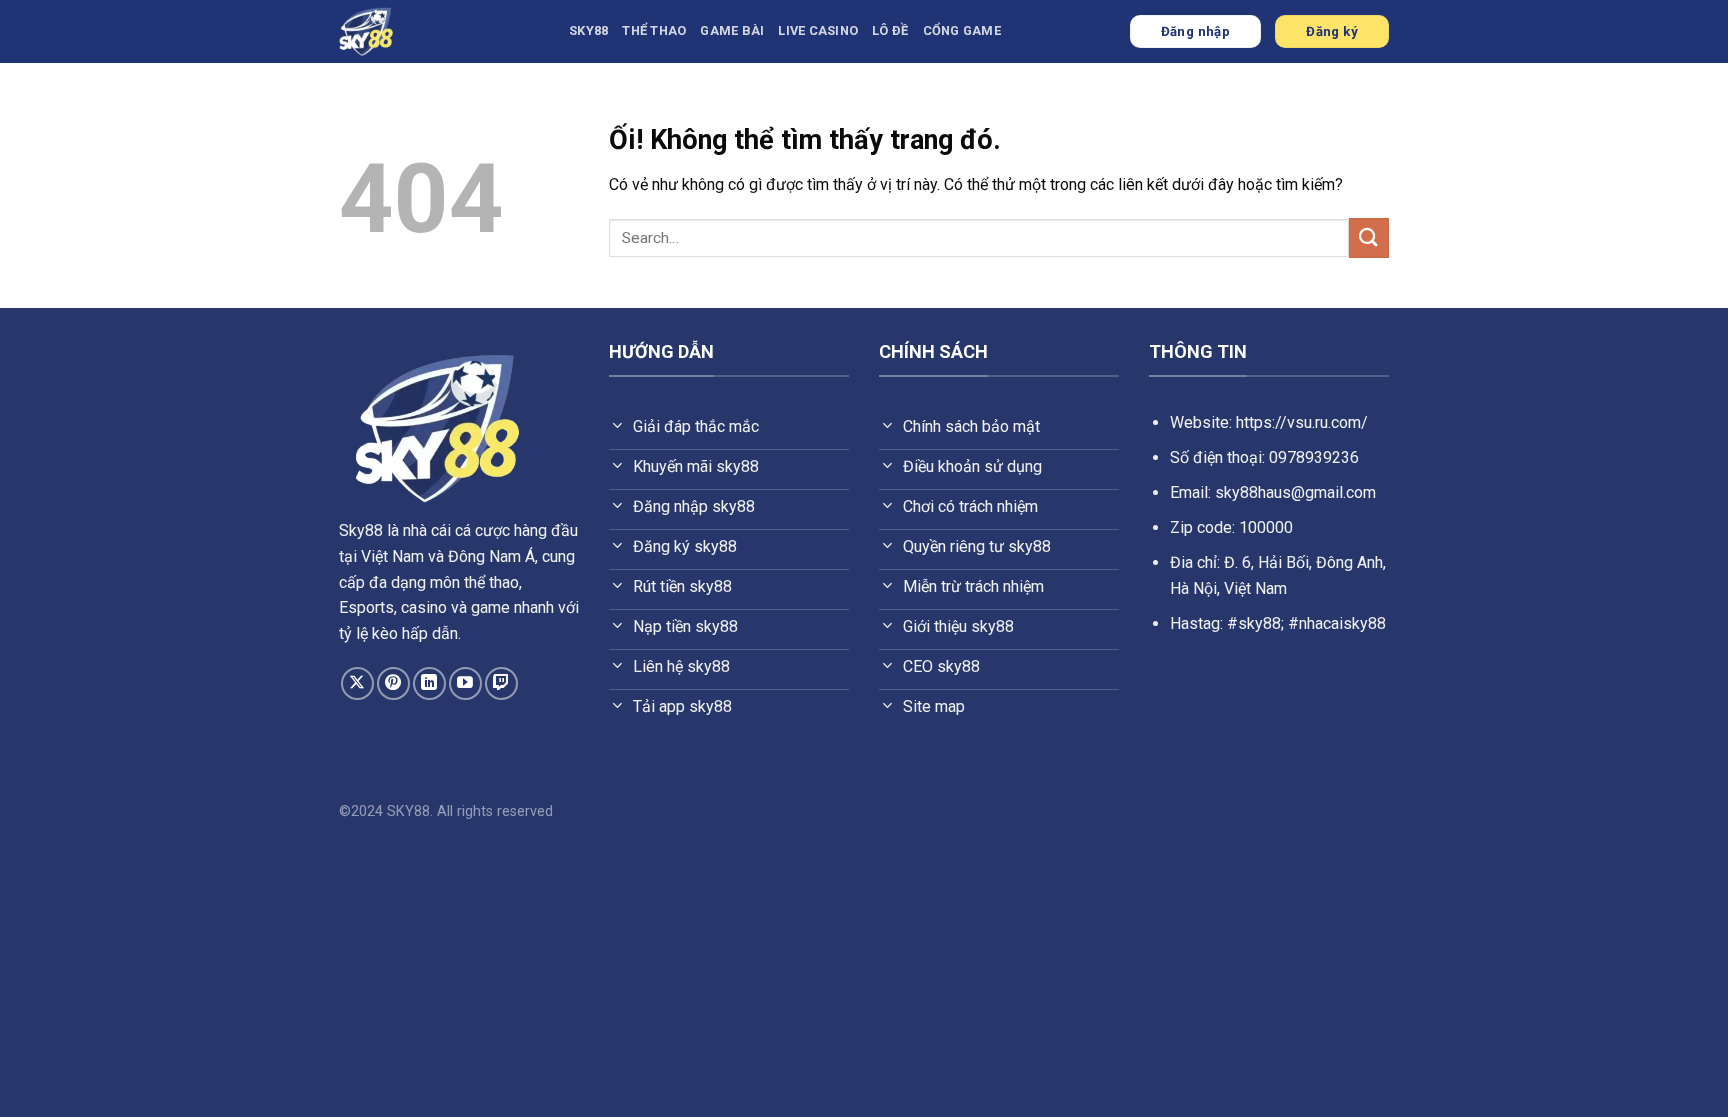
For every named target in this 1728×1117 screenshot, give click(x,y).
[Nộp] (1369, 237)
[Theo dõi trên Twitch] (501, 683)
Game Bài (732, 30)
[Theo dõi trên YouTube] (465, 683)
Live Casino (818, 30)
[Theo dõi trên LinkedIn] (429, 683)
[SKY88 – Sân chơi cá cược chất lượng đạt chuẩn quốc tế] (439, 31)
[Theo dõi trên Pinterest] (393, 683)
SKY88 (588, 30)
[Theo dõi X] (357, 683)
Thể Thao (654, 30)
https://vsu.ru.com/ (1302, 422)
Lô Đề (890, 30)
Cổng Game (962, 30)
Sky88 (361, 530)
